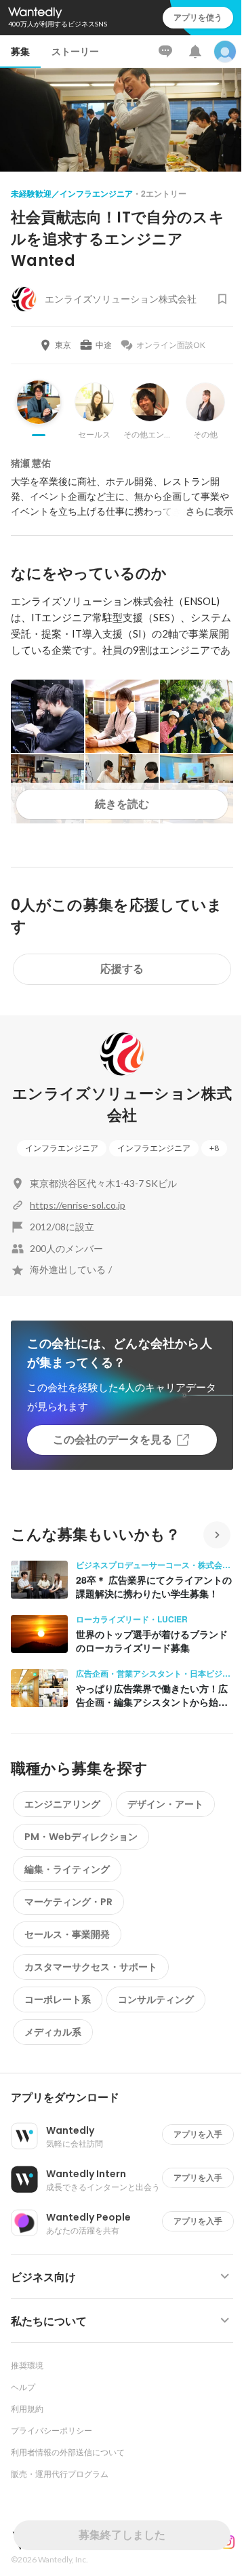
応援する (122, 969)
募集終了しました (122, 2535)
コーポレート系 (58, 1999)
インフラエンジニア (62, 1148)
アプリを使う (198, 17)
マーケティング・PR (68, 1902)
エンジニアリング (62, 1804)
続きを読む (122, 804)
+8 (214, 1148)
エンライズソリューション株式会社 (122, 1105)
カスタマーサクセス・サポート (91, 1967)
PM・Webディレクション (81, 1837)
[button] (127, 2098)
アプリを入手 (198, 2134)
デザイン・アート (165, 1804)
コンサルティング (156, 1999)
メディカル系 (53, 2032)
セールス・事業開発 (67, 1934)
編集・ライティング (67, 1869)
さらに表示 (209, 511)
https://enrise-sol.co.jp (78, 1205)
